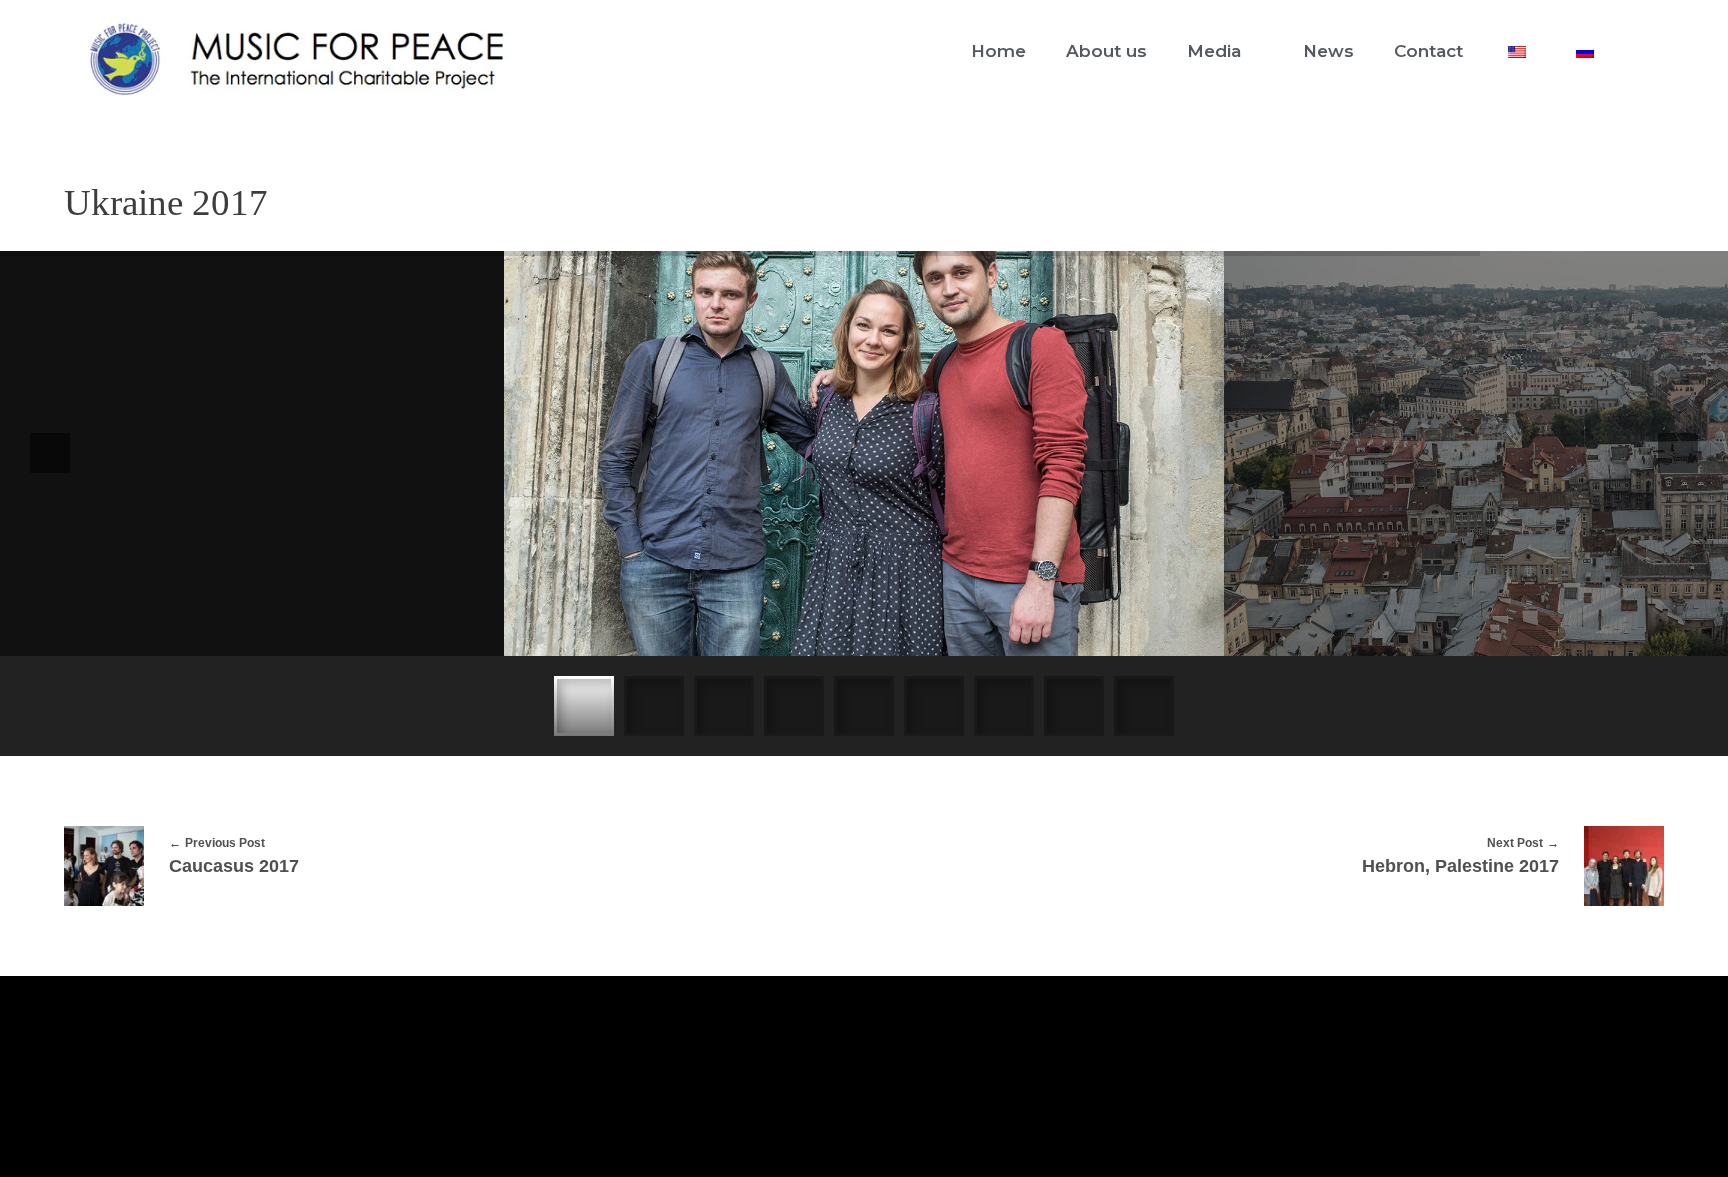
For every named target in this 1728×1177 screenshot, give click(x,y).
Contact (1428, 51)
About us (1106, 51)
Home (998, 51)
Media (1214, 51)
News (1328, 51)
